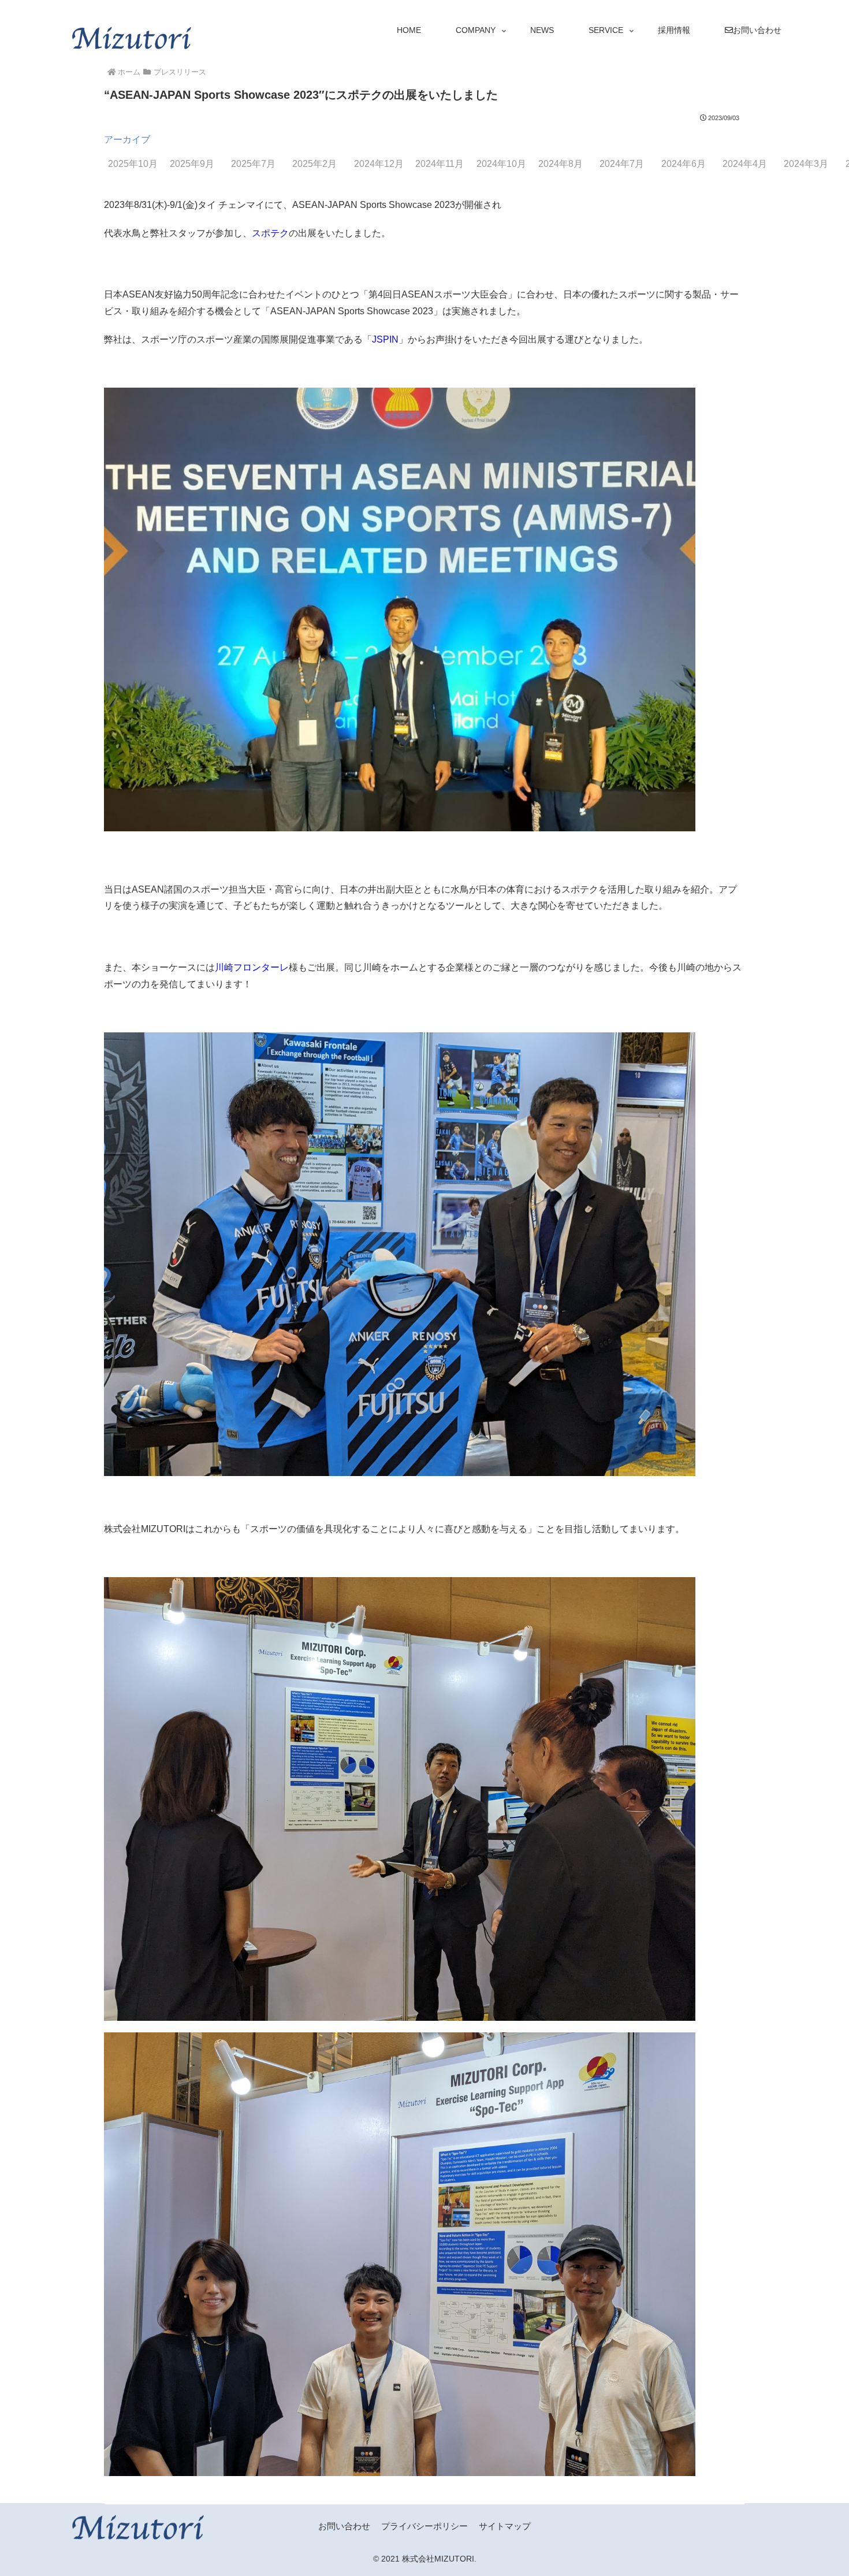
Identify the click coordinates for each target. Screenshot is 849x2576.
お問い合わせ (344, 2526)
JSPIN (385, 339)
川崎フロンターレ (252, 967)
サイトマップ (505, 2526)
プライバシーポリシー (425, 2526)
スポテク (270, 233)
